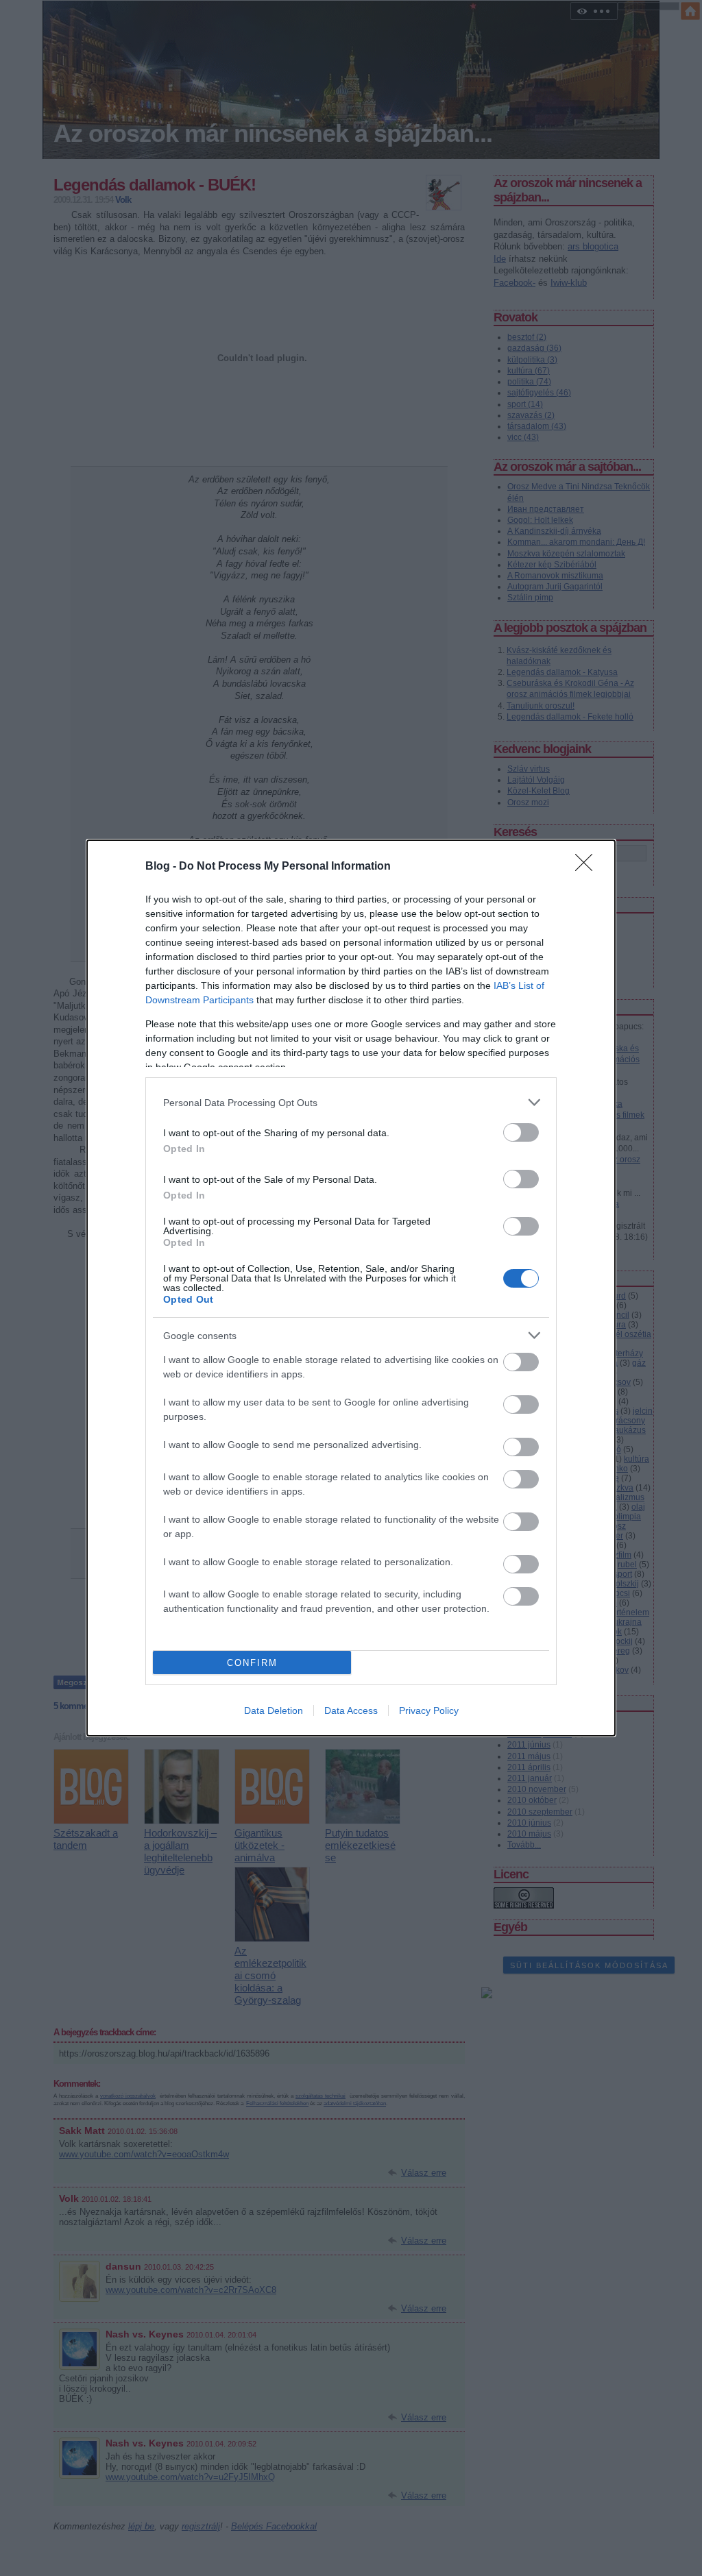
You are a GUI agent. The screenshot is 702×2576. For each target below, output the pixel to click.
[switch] (521, 1132)
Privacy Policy (429, 1710)
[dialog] (351, 1288)
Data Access (351, 1710)
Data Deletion (274, 1710)
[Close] (588, 867)
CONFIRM (252, 1663)
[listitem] (351, 1102)
